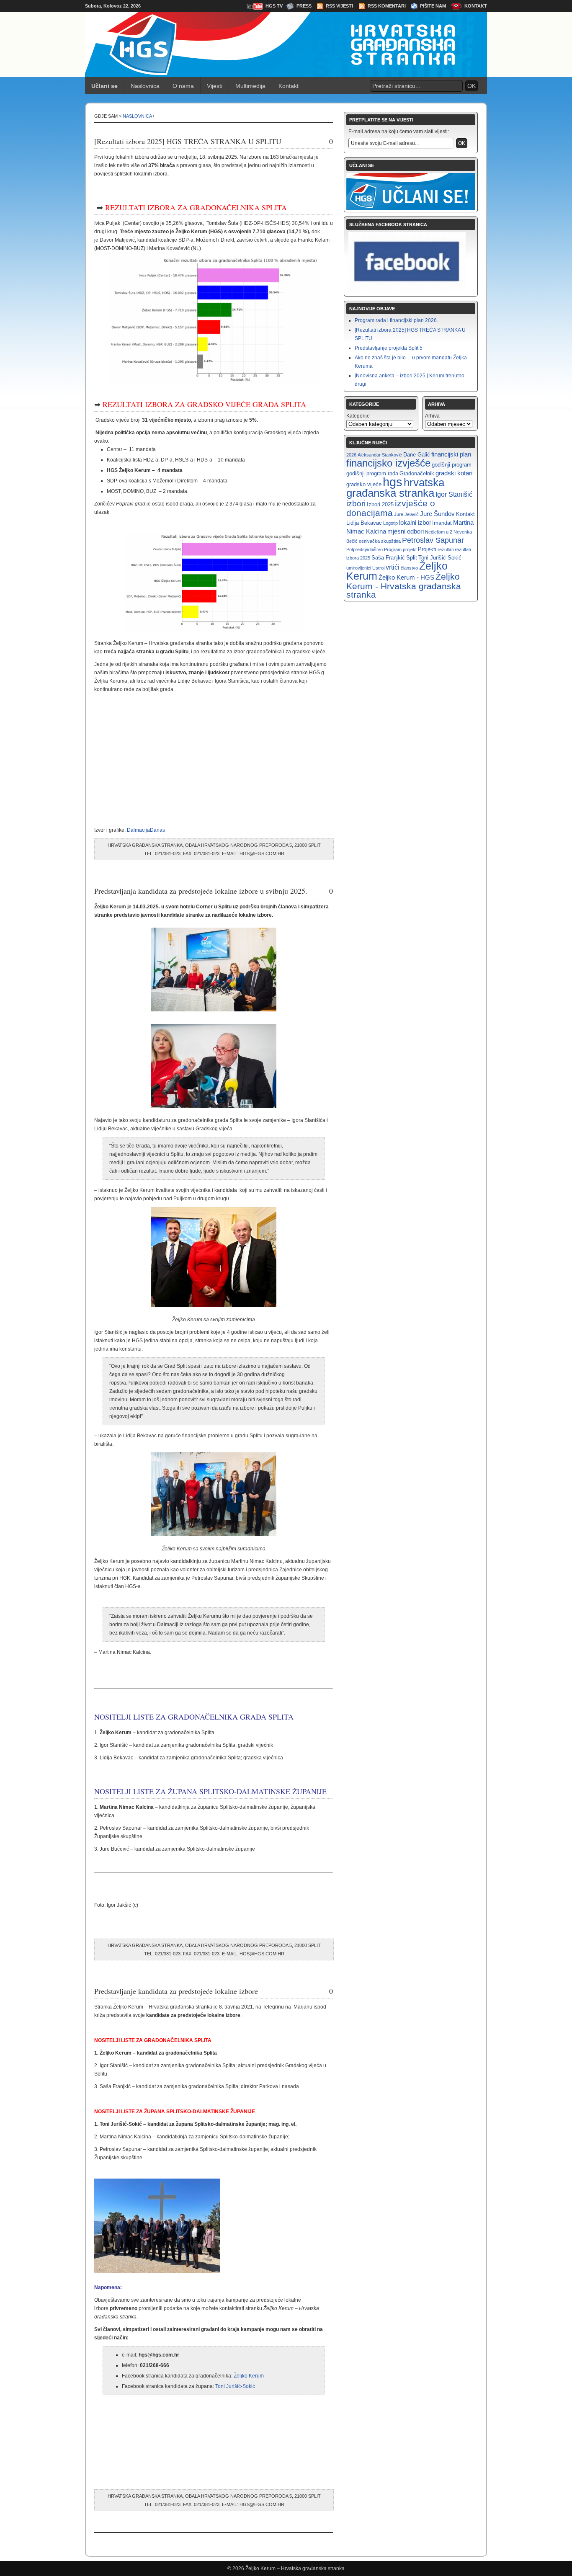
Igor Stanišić (454, 494)
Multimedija (250, 86)
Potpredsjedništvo (365, 549)
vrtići (393, 567)
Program (393, 549)
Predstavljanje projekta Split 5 (389, 348)
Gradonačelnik (417, 473)
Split (412, 558)
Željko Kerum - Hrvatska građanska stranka (404, 585)
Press (304, 6)
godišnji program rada (372, 473)
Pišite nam (433, 6)
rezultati (446, 549)
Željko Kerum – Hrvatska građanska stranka (295, 2568)
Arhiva (432, 416)
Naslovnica (145, 86)
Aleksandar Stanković (380, 455)
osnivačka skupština (380, 541)
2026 (351, 455)
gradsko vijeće (364, 484)
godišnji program (452, 465)
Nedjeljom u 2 (439, 532)
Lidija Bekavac (364, 523)
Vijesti (215, 86)
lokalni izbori (416, 522)
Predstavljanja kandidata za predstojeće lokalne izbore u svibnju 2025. (201, 891)
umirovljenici (359, 568)
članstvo (409, 568)
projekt (410, 549)
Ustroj (378, 568)
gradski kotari (454, 473)
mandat (443, 523)
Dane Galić (417, 455)
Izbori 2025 (380, 504)
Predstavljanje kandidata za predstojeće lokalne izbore (176, 1991)
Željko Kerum (249, 2376)
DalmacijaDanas (146, 830)
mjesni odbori (406, 531)
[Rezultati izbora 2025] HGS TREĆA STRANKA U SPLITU (188, 141)
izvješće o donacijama (391, 508)
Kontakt (476, 6)
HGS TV (274, 6)
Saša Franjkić (388, 558)
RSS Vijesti (339, 6)
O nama (183, 86)
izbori (356, 504)
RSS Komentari (387, 6)
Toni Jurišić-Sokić (235, 2386)
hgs (393, 482)
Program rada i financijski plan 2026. (396, 320)
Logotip (390, 523)
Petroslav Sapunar (433, 540)
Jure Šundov (437, 514)
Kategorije (358, 416)
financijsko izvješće (388, 463)
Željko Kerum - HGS (406, 577)
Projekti (427, 549)
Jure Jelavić (406, 514)
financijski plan (451, 454)
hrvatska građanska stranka (395, 488)
